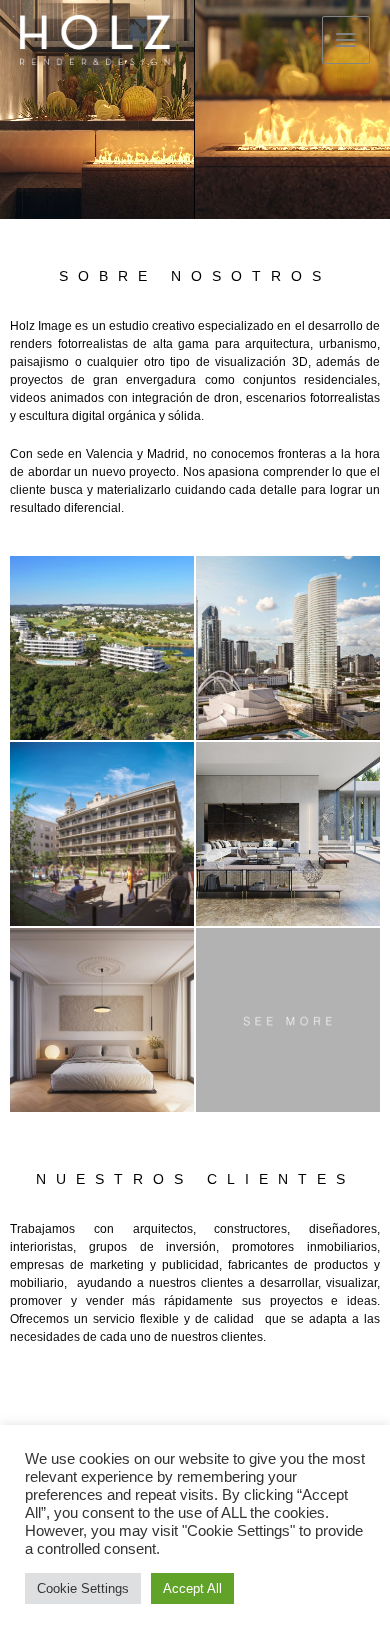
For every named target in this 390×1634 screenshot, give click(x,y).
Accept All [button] (192, 1588)
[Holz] (95, 40)
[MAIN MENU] (346, 40)
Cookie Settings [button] (83, 1588)
